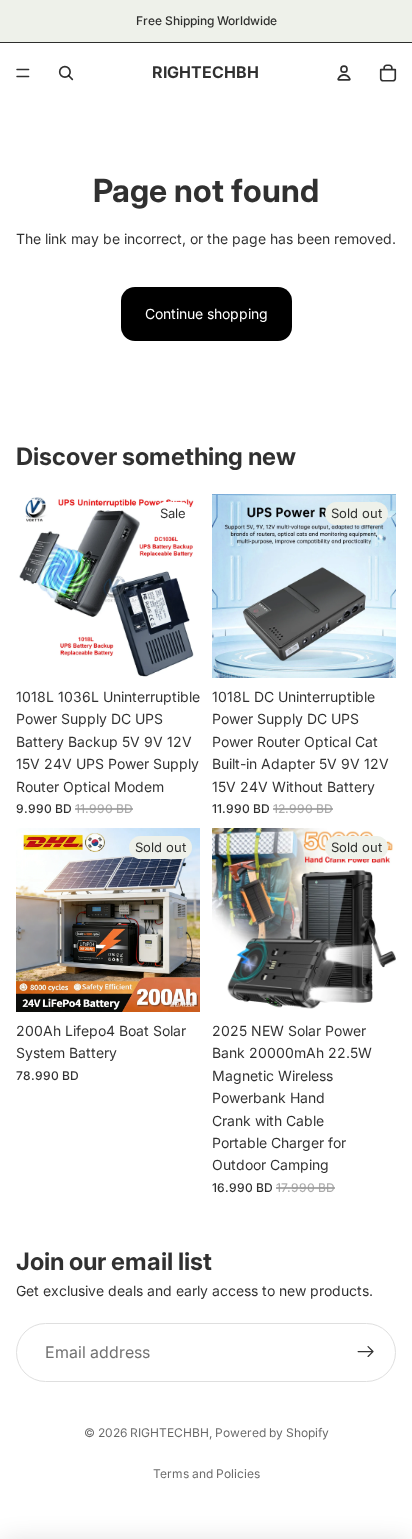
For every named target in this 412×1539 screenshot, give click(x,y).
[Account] (344, 73)
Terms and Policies (206, 1473)
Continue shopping (206, 313)
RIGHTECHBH (169, 1432)
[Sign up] (366, 1353)
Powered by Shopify (272, 1432)
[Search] (66, 73)
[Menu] (23, 73)
